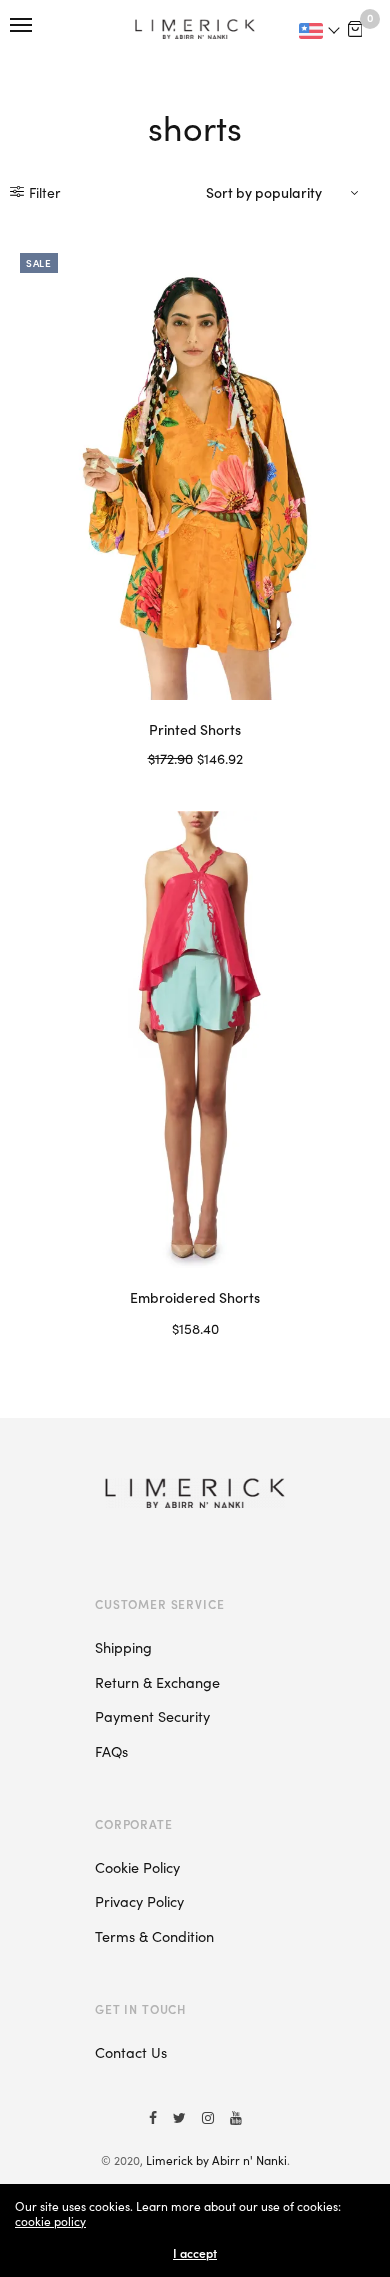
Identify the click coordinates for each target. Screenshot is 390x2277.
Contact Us (131, 2052)
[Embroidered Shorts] (195, 1039)
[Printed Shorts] (195, 471)
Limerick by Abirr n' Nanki (216, 2159)
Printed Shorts (195, 729)
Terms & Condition (154, 1936)
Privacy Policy (139, 1901)
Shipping (123, 1647)
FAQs (111, 1751)
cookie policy (50, 2220)
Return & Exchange (157, 1682)
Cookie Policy (137, 1867)
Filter (44, 192)
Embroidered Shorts (195, 1297)
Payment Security (152, 1716)
